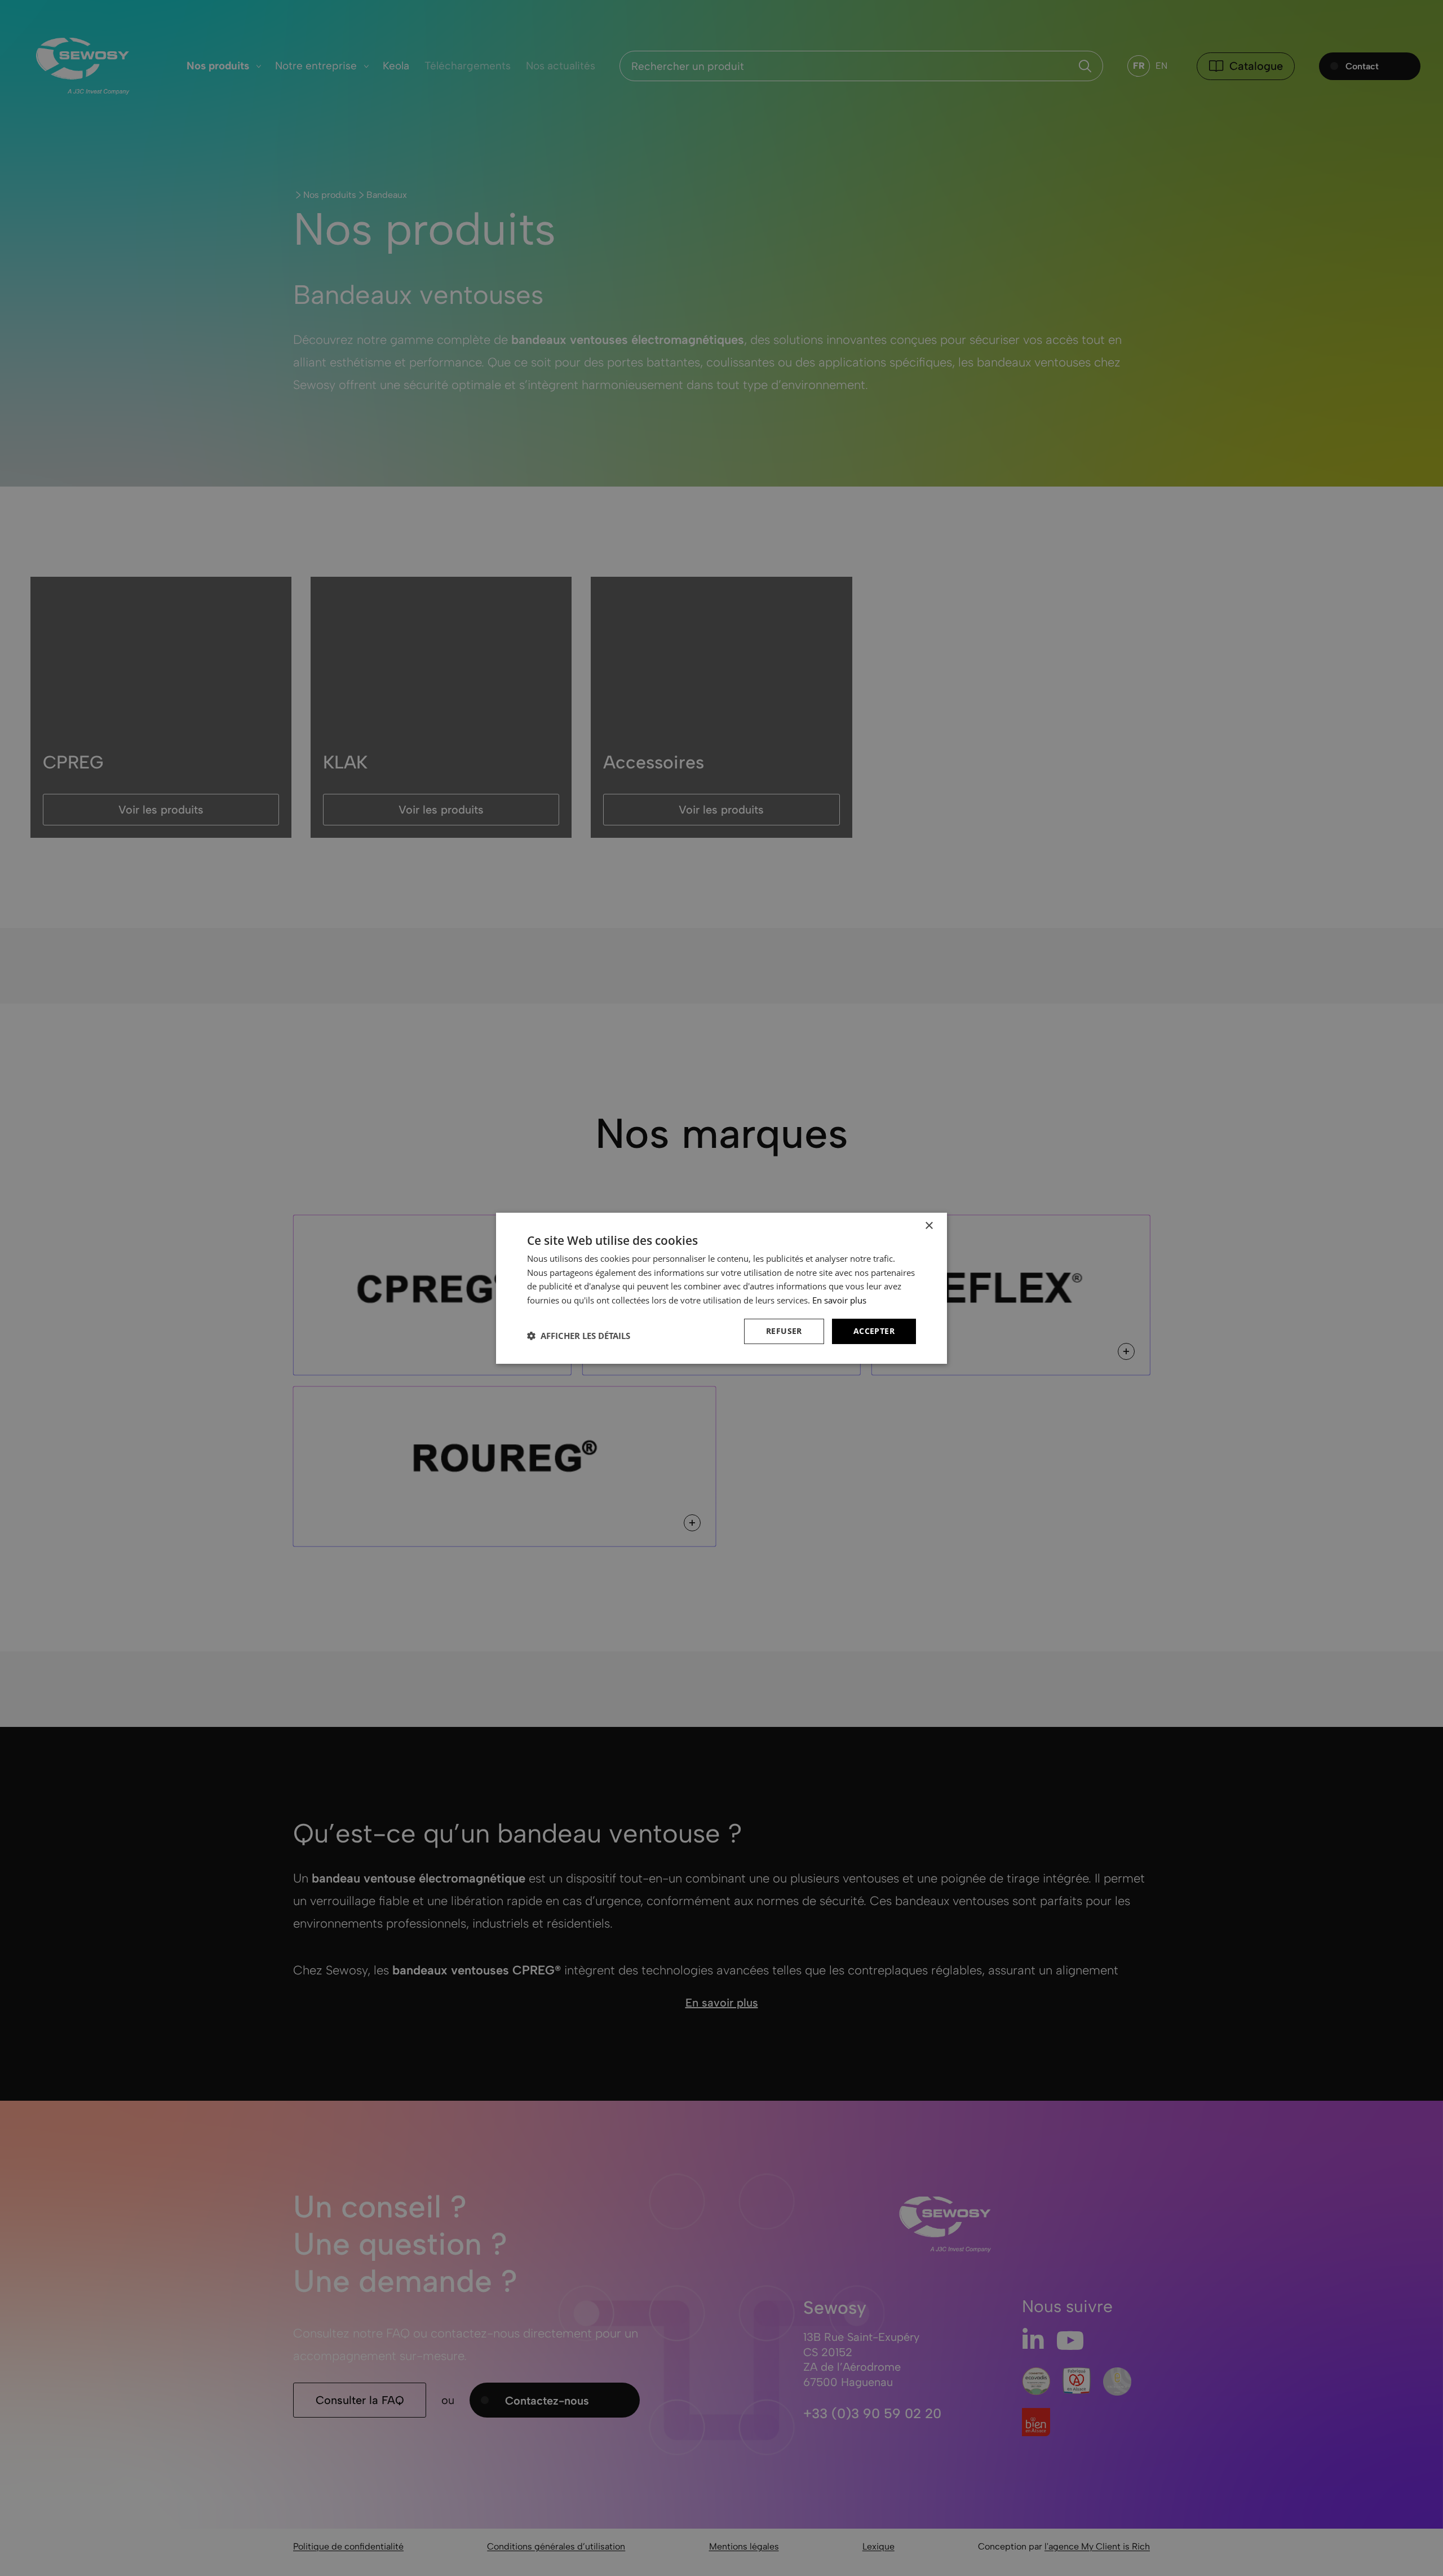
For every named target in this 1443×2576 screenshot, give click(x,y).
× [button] (929, 1225)
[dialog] (721, 1288)
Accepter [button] (874, 1331)
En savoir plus (839, 1300)
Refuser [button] (784, 1331)
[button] (579, 1336)
